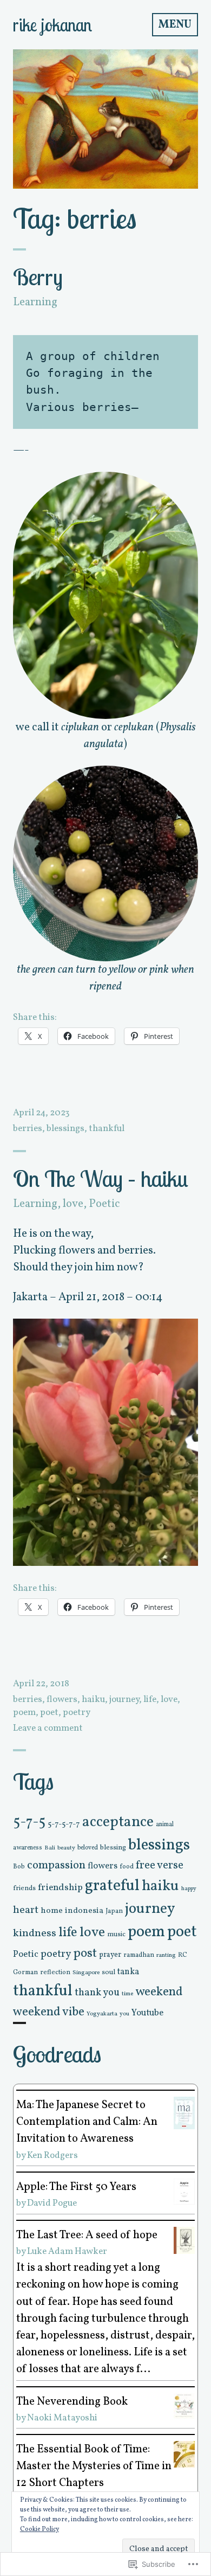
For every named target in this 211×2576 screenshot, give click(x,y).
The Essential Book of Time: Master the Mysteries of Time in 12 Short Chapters (94, 2466)
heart (26, 1910)
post (85, 1954)
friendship (60, 1888)
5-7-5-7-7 (64, 1824)
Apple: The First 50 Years (76, 2187)
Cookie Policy (39, 2529)
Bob (19, 1867)
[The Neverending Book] (184, 2405)
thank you (97, 1993)
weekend (159, 1992)
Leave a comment (48, 1728)
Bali (50, 1848)
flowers (62, 1700)
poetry (77, 1713)
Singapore (86, 1973)
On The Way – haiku (101, 1178)
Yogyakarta (102, 2014)
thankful (107, 1129)
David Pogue (52, 2203)
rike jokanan (52, 25)
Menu (175, 25)
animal (165, 1825)
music (116, 1935)
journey (124, 1700)
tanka (128, 1972)
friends (24, 1888)
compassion (56, 1865)
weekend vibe (49, 2012)
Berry (38, 277)
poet (49, 1713)
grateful (112, 1886)
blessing (113, 1848)
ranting (166, 1955)
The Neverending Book (72, 2402)
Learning (35, 302)
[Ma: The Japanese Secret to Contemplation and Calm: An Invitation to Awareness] (184, 2113)
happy (189, 1889)
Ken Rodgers (52, 2156)
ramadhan (139, 1955)
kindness (35, 1933)
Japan (114, 1911)
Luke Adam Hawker (67, 2251)
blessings (65, 1129)
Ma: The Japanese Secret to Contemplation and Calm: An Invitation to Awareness (87, 2122)
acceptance (118, 1822)
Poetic (104, 1204)
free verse (160, 1865)
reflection (55, 1972)
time (127, 1994)
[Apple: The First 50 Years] (184, 2191)
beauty (66, 1848)
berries (28, 1129)
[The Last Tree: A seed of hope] (184, 2240)
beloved (88, 1848)
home (52, 1911)
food (127, 1867)
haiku (93, 1700)
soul (108, 1972)
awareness (28, 1848)
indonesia (84, 1911)
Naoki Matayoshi (62, 2418)
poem (24, 1713)
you (124, 2014)
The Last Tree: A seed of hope (87, 2235)
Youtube (147, 2013)
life (150, 1700)
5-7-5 (29, 1823)
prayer (110, 1955)
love (73, 1204)
